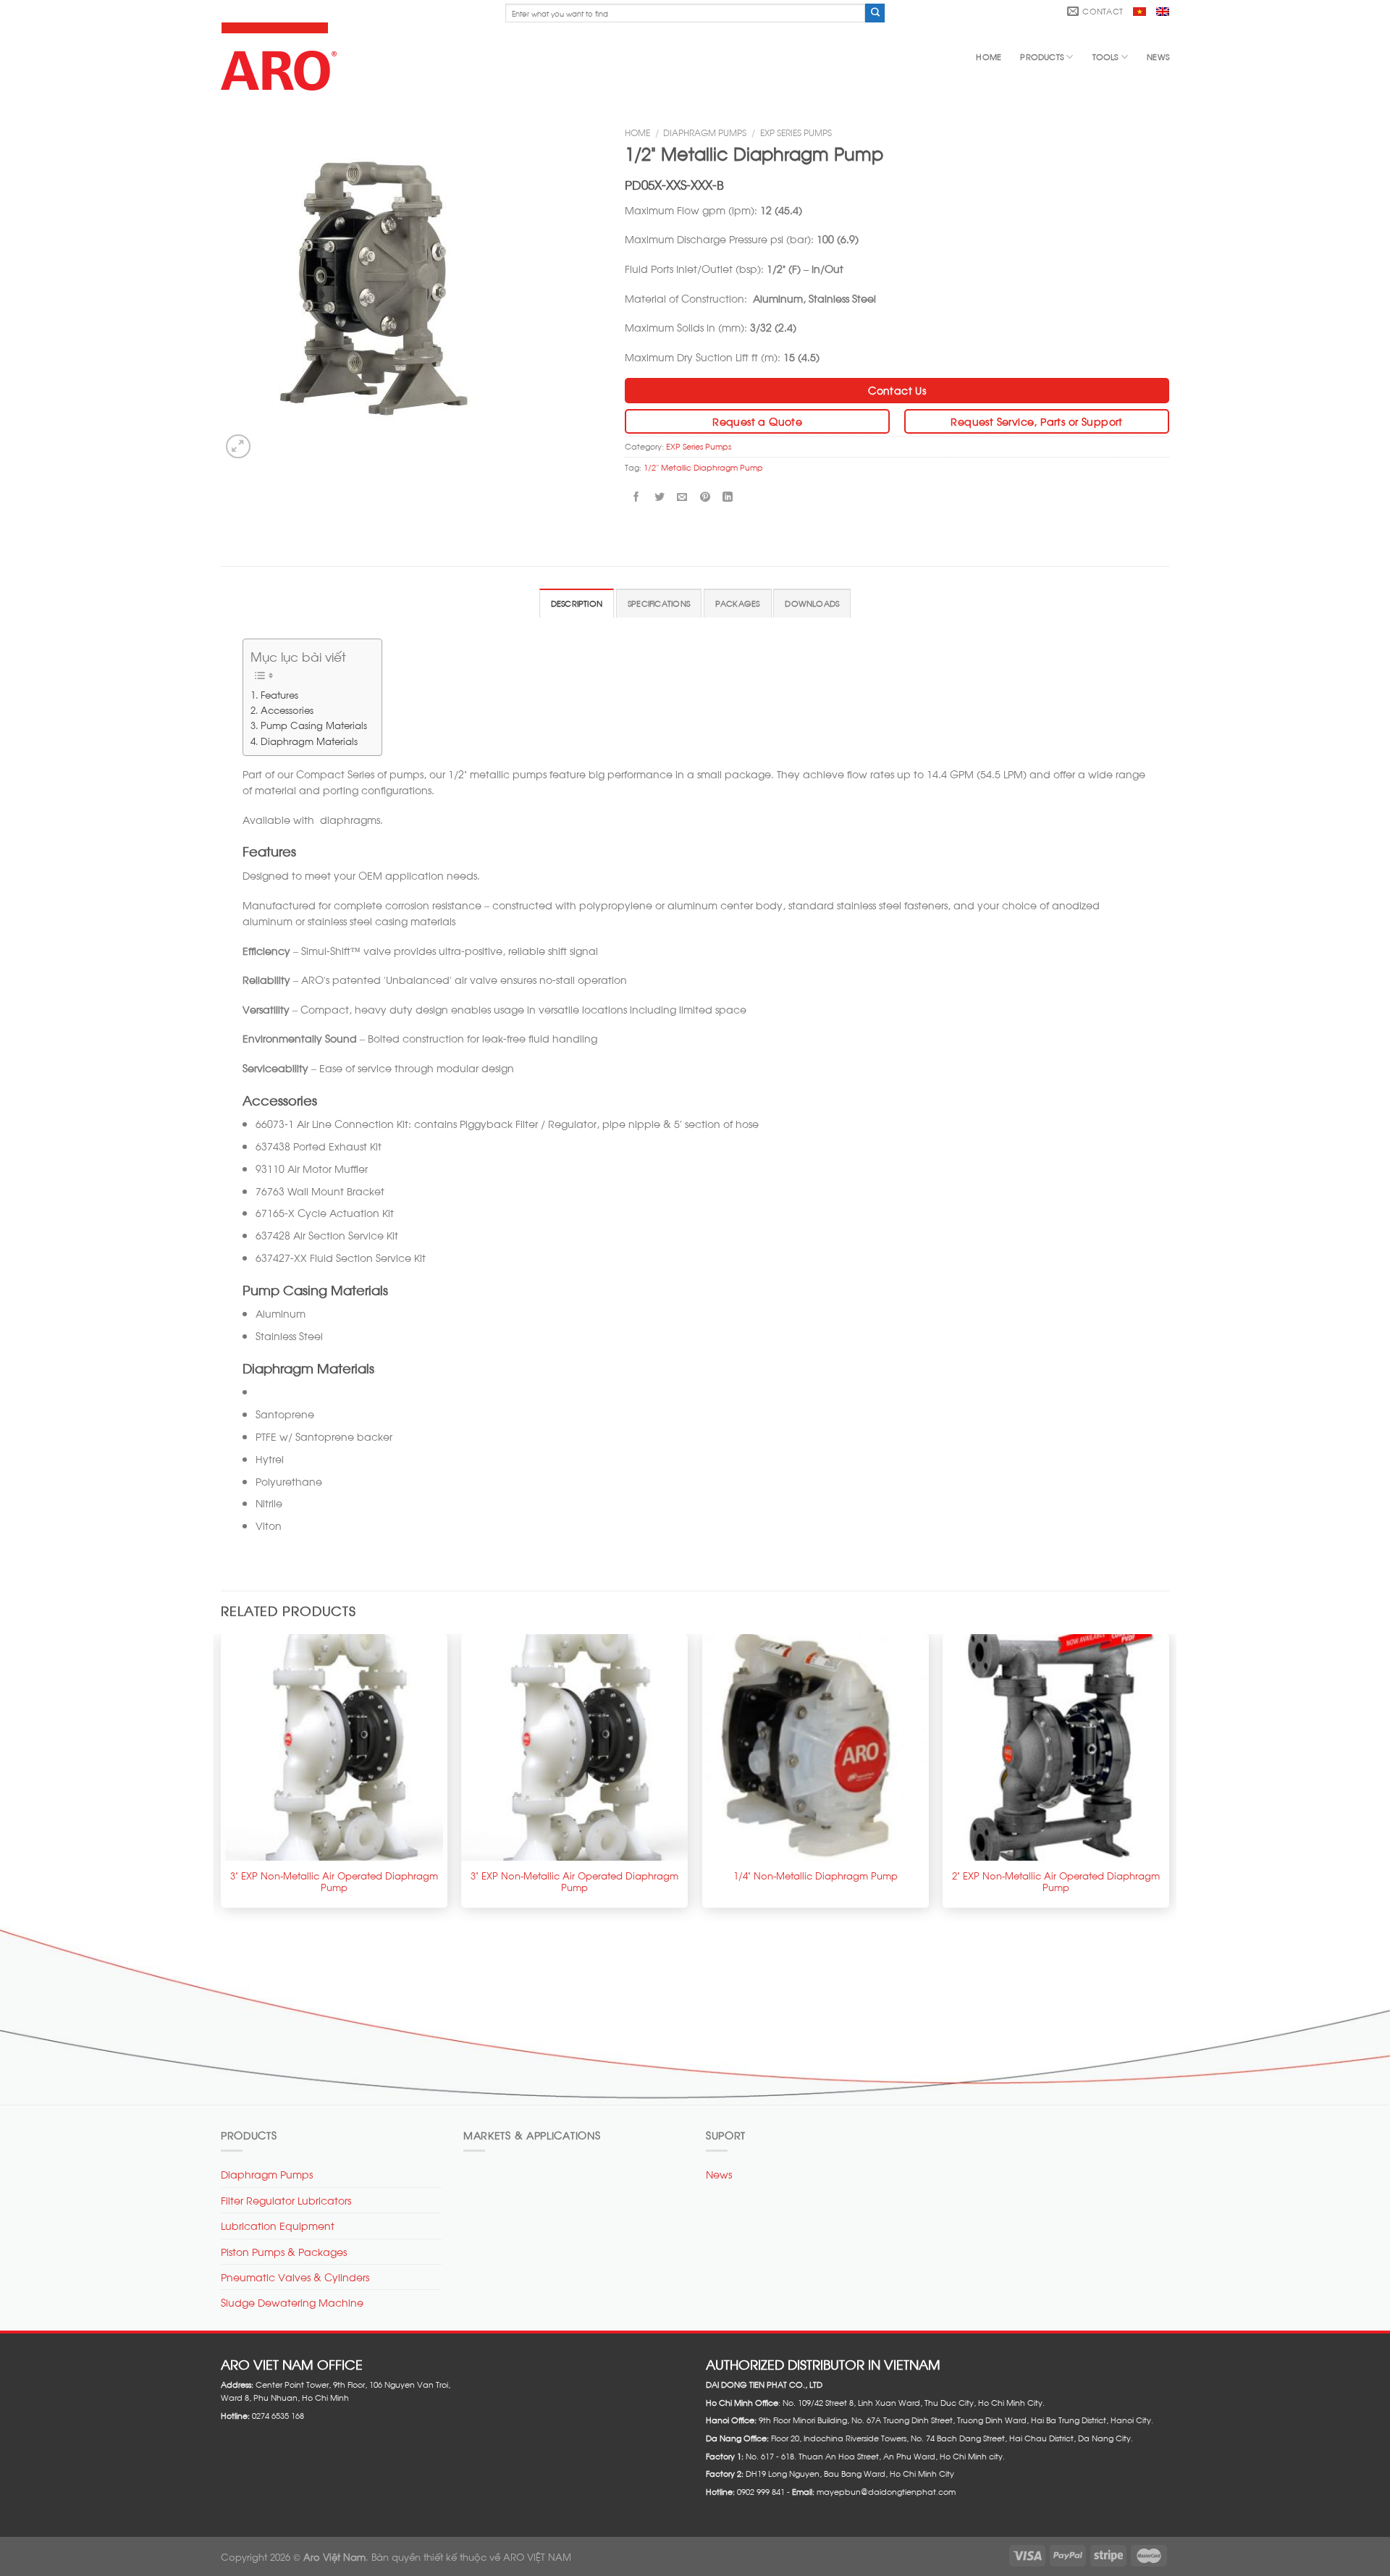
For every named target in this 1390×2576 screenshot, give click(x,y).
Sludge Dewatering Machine (292, 2302)
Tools (1105, 56)
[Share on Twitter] (659, 496)
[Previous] (222, 1776)
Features (279, 694)
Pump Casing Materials (314, 724)
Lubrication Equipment (278, 2225)
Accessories (287, 709)
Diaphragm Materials (309, 740)
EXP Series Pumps (796, 132)
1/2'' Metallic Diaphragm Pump (703, 467)
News (1158, 56)
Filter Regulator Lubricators (286, 2200)
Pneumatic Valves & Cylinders (295, 2277)
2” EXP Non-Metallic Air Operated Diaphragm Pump (1056, 1881)
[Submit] (875, 13)
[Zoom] (238, 447)
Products (1042, 56)
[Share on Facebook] (637, 496)
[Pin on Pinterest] (705, 496)
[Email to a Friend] (682, 496)
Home (989, 56)
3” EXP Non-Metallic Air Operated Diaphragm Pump (334, 1881)
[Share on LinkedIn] (728, 496)
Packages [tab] (738, 603)
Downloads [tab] (812, 603)
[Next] (1168, 1776)
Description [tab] (577, 603)
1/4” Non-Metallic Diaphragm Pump (816, 1875)
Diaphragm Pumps (705, 132)
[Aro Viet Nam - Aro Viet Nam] (282, 56)
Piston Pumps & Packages (284, 2251)
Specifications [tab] (659, 603)
